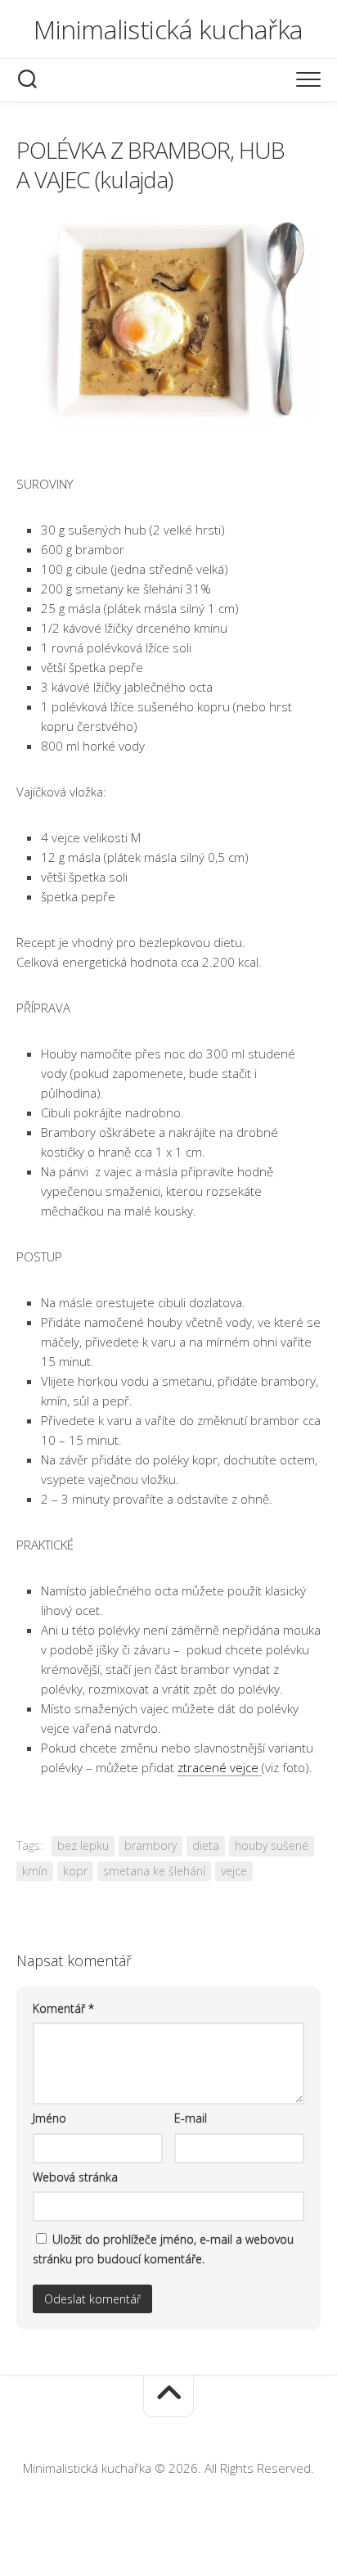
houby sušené (272, 1845)
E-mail (191, 2118)
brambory (151, 1845)
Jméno (49, 2118)
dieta (206, 1845)
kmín (35, 1871)
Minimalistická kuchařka (168, 29)
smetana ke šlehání (154, 1871)
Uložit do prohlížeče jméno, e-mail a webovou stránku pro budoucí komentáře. (163, 2249)
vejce (234, 1871)
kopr (75, 1871)
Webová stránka (75, 2177)
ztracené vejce (220, 1767)
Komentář (63, 2008)
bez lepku (83, 1845)
